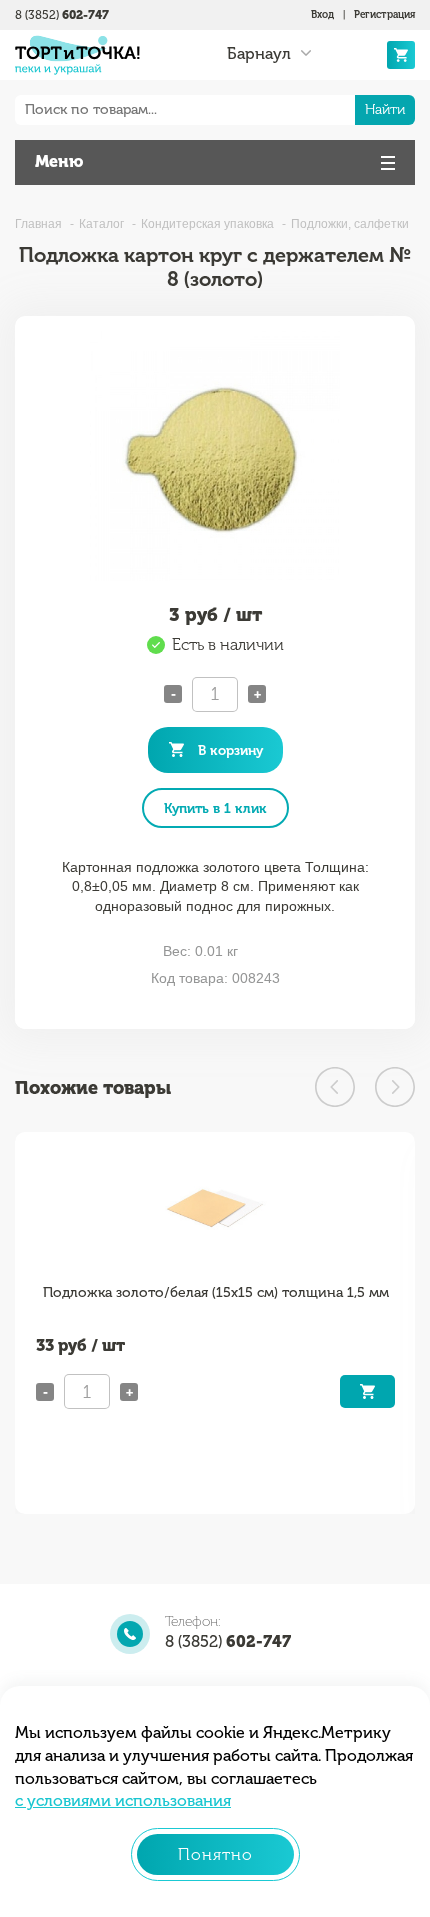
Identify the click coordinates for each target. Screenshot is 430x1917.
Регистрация (384, 15)
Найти (385, 109)
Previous (335, 1087)
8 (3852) (62, 15)
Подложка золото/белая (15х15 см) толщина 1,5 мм (216, 1292)
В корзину (230, 750)
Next (395, 1087)
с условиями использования (123, 1800)
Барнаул (259, 54)
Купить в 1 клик (215, 808)
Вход (322, 15)
